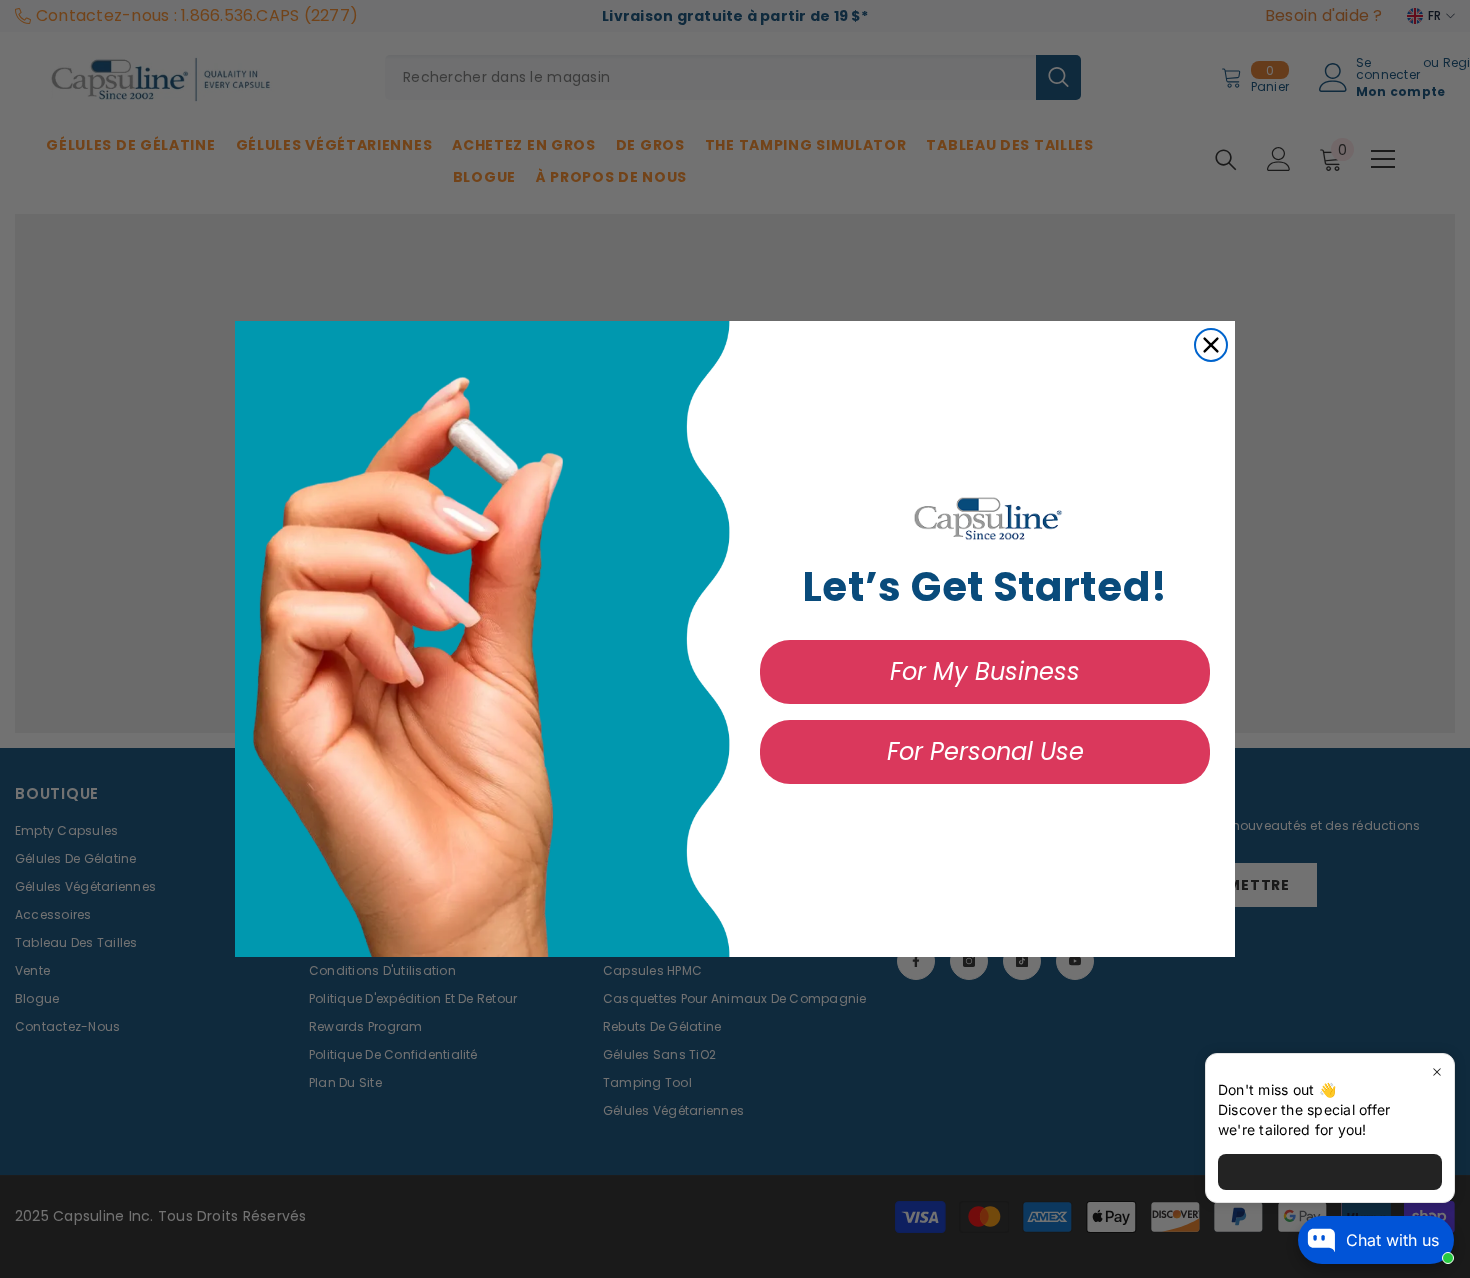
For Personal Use (985, 751)
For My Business (985, 671)
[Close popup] (1436, 1071)
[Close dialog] (1211, 345)
